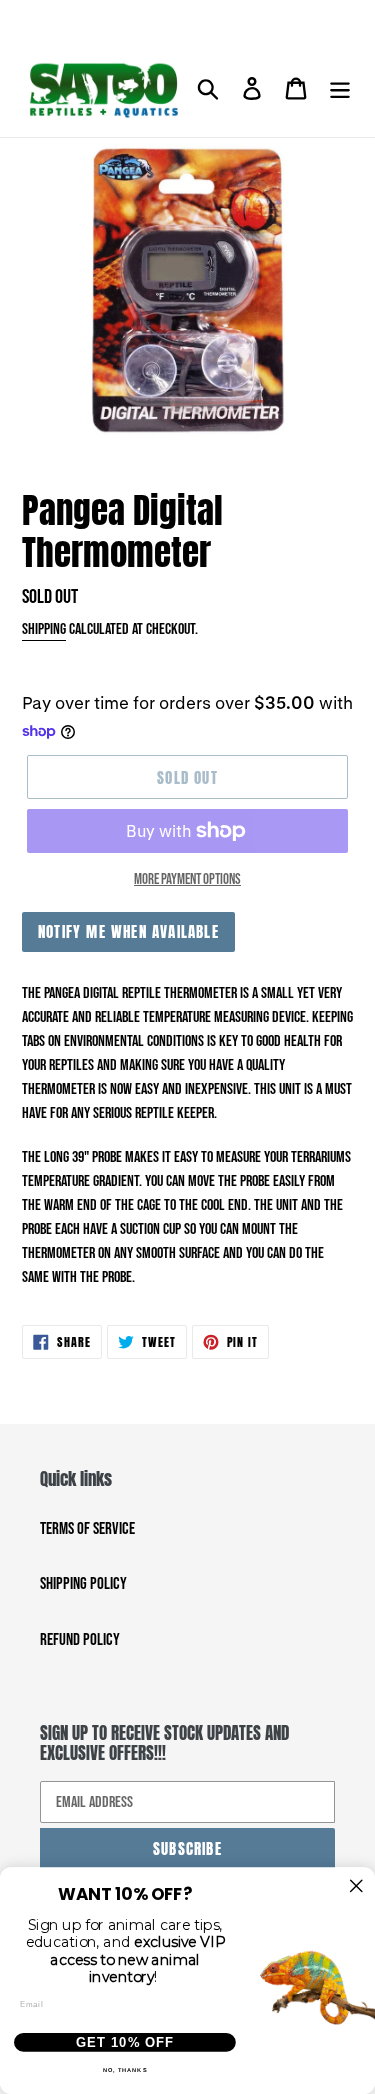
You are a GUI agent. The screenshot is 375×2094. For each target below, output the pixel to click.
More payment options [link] (187, 879)
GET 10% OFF (125, 2042)
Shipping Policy (83, 1584)
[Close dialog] (356, 1886)
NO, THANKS (125, 2070)
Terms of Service (87, 1529)
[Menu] (340, 90)
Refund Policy (80, 1640)
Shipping (44, 629)
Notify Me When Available (128, 931)
